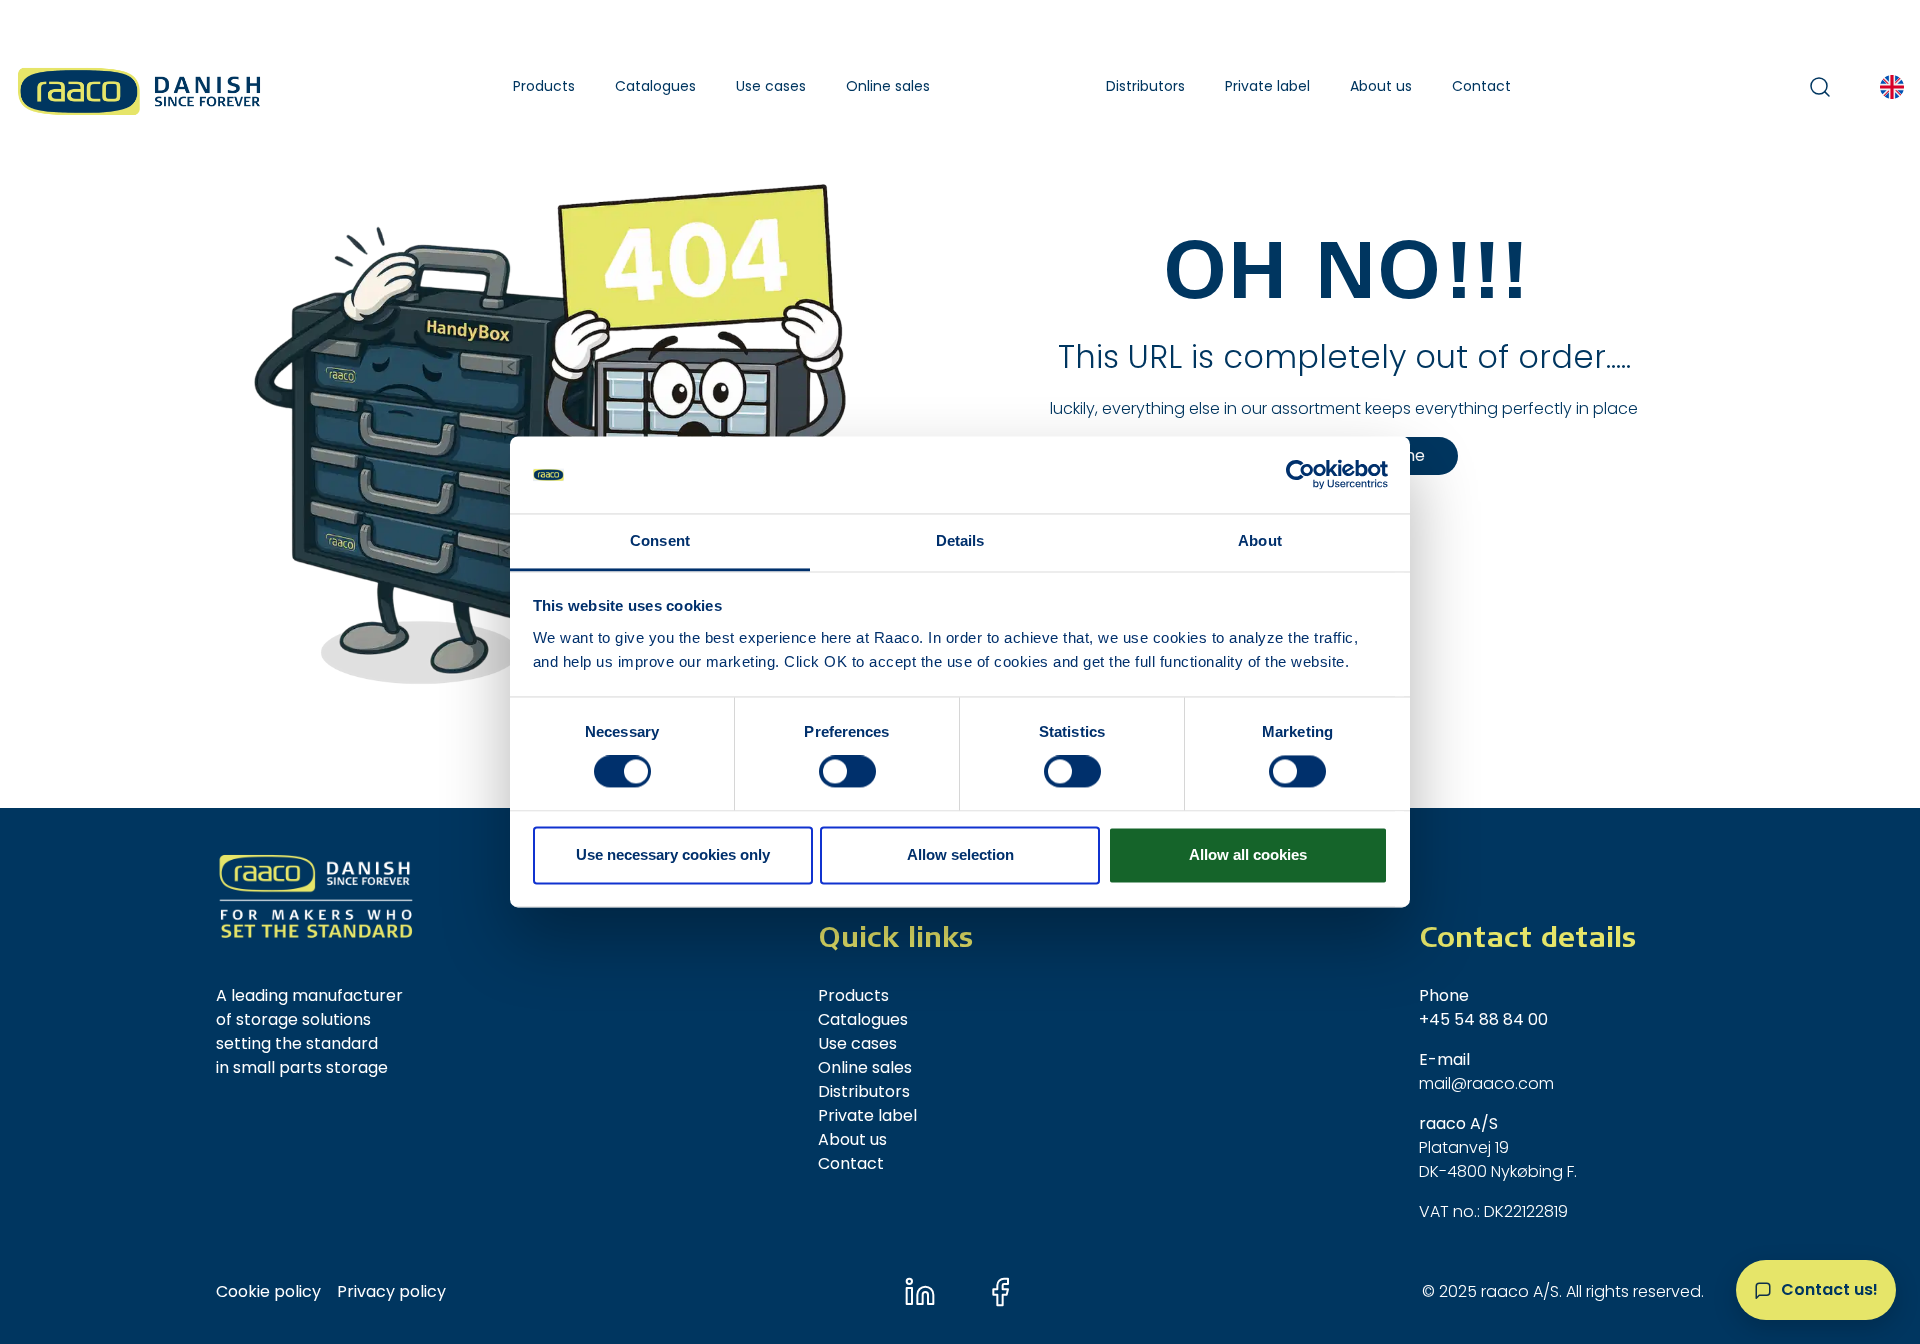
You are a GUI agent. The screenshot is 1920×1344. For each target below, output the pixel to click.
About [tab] (1260, 540)
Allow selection (960, 854)
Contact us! (1829, 1289)
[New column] (316, 896)
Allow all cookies (1248, 854)
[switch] (847, 772)
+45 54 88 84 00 (1483, 1019)
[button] (544, 86)
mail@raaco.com (1486, 1083)
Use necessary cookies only (673, 854)
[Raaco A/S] (141, 86)
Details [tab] (960, 540)
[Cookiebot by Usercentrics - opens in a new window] (1300, 475)
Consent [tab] (660, 540)
